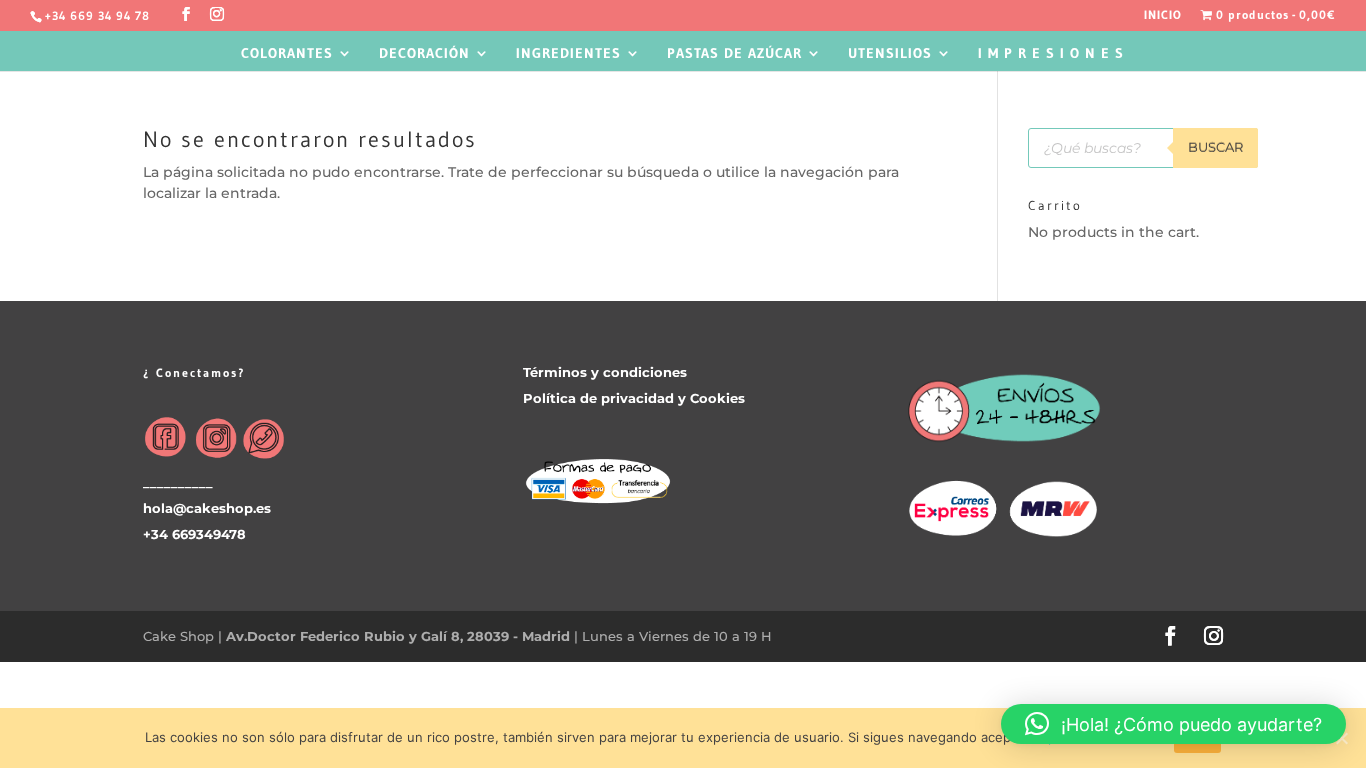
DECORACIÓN (424, 54)
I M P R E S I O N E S (1051, 54)
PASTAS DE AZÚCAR (734, 54)
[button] (1173, 724)
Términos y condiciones (605, 372)
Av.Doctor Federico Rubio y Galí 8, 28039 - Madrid (400, 636)
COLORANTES (287, 54)
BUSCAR (1215, 147)
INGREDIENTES (568, 54)
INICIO (1163, 15)
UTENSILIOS (890, 54)
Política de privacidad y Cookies (634, 398)
